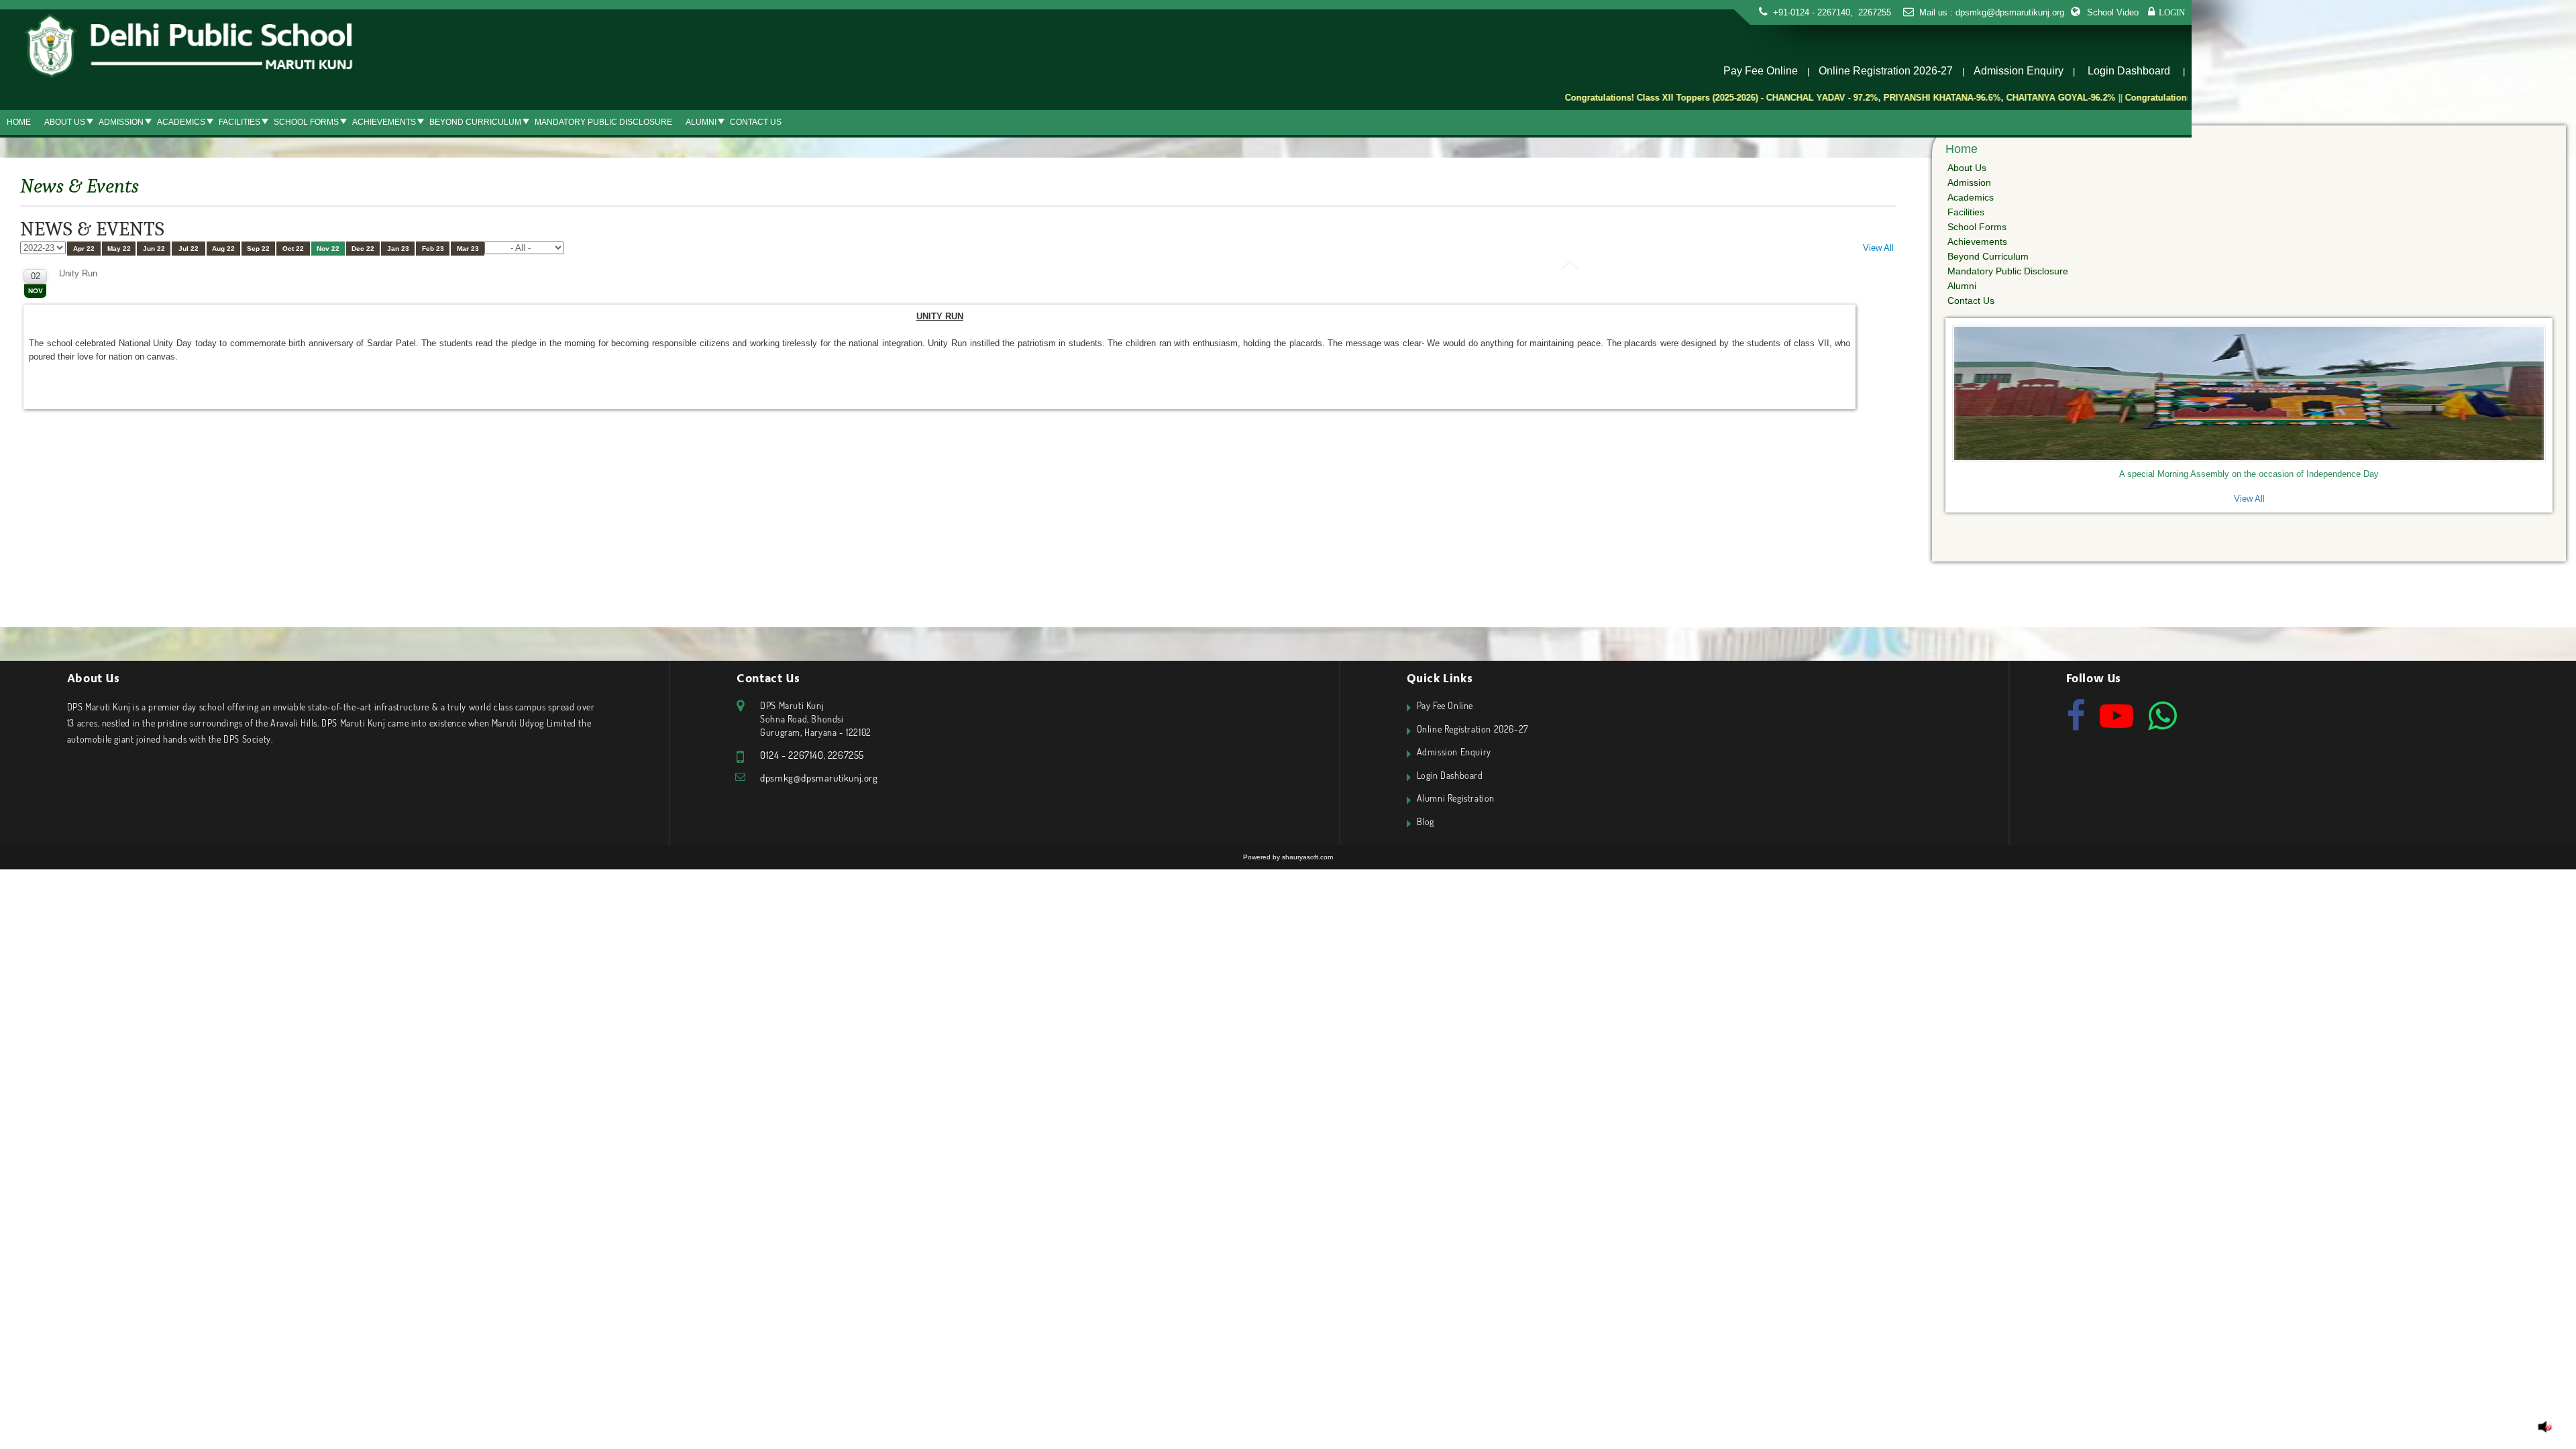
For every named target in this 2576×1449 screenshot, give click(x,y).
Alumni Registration (1456, 798)
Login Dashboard (2129, 71)
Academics (181, 122)
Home (19, 122)
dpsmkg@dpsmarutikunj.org (2010, 12)
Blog (1426, 821)
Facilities (239, 122)
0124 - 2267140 (792, 755)
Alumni (701, 122)
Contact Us (756, 122)
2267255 (1873, 12)
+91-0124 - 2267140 (1812, 12)
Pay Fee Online (1761, 71)
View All (1878, 248)
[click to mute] (2545, 1427)
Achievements (384, 122)
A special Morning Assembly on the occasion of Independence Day (2249, 474)
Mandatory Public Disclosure (603, 122)
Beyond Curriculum (475, 122)
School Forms (306, 122)
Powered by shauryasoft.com (1288, 857)
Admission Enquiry (2019, 71)
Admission (121, 122)
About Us (65, 122)
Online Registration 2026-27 (1886, 71)
